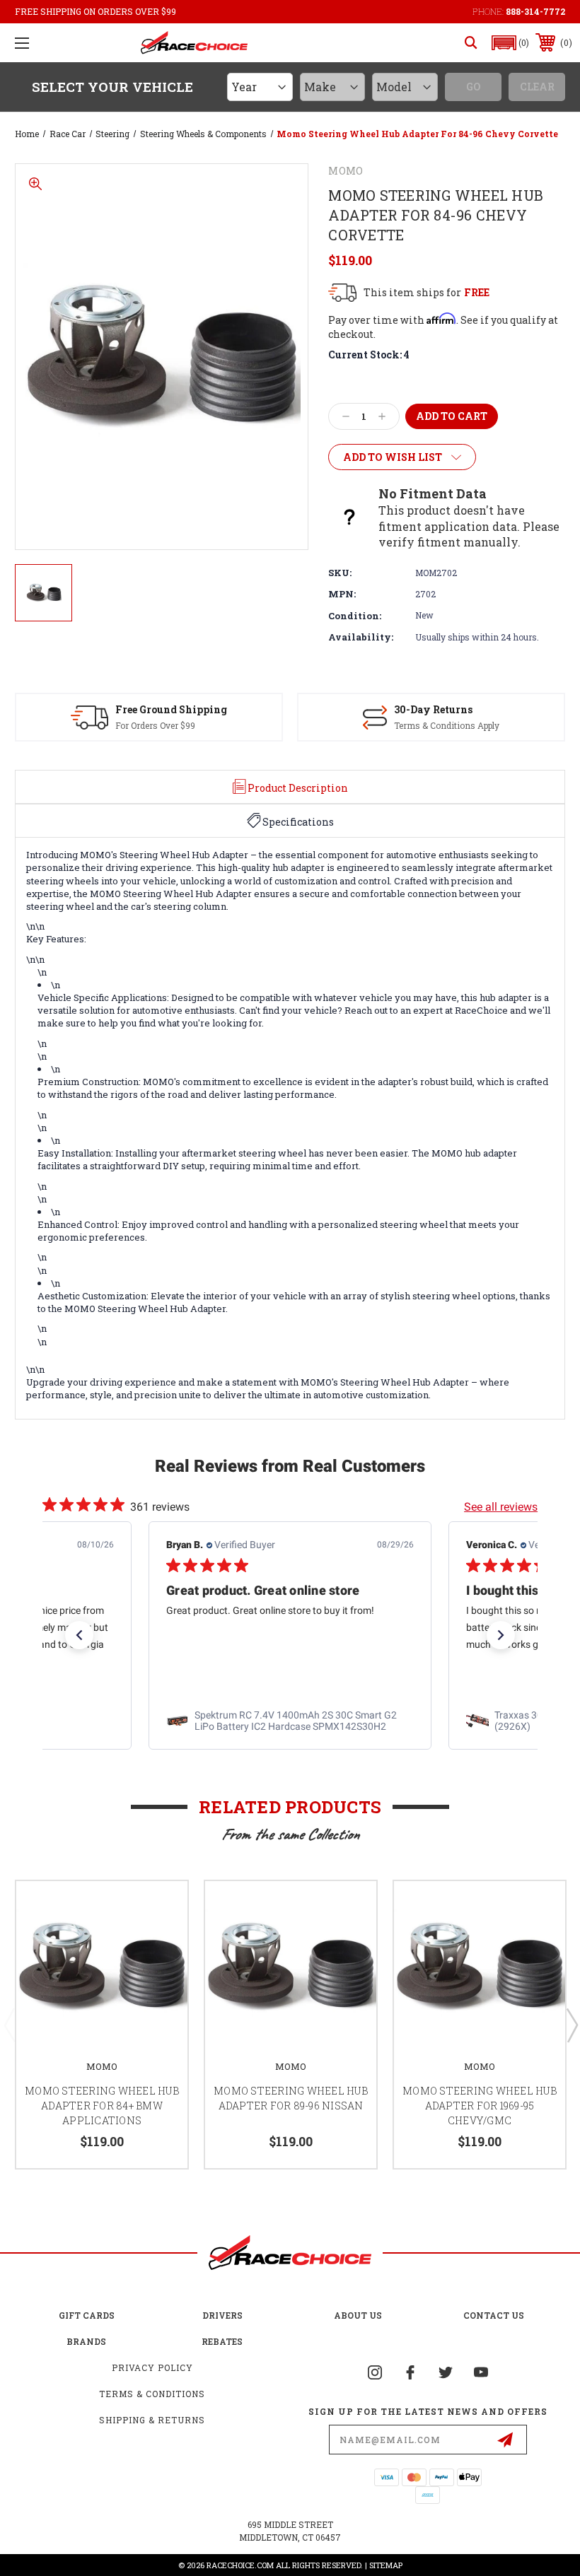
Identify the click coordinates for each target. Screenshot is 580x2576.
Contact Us (494, 2315)
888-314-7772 (535, 11)
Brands (86, 2341)
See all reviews (501, 1507)
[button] (511, 43)
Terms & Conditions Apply (447, 725)
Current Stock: (369, 355)
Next (572, 2025)
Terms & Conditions (152, 2394)
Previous (9, 2025)
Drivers (222, 2315)
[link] (290, 1721)
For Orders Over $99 (155, 725)
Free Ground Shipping (171, 709)
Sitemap (386, 2565)
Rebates (222, 2341)
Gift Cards (87, 2315)
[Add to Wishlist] (159, 1909)
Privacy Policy (152, 2367)
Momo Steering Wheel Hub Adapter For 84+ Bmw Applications (102, 2106)
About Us (358, 2315)
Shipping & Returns (152, 2420)
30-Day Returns (433, 709)
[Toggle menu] (22, 43)
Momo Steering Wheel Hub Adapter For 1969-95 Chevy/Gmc (480, 2106)
